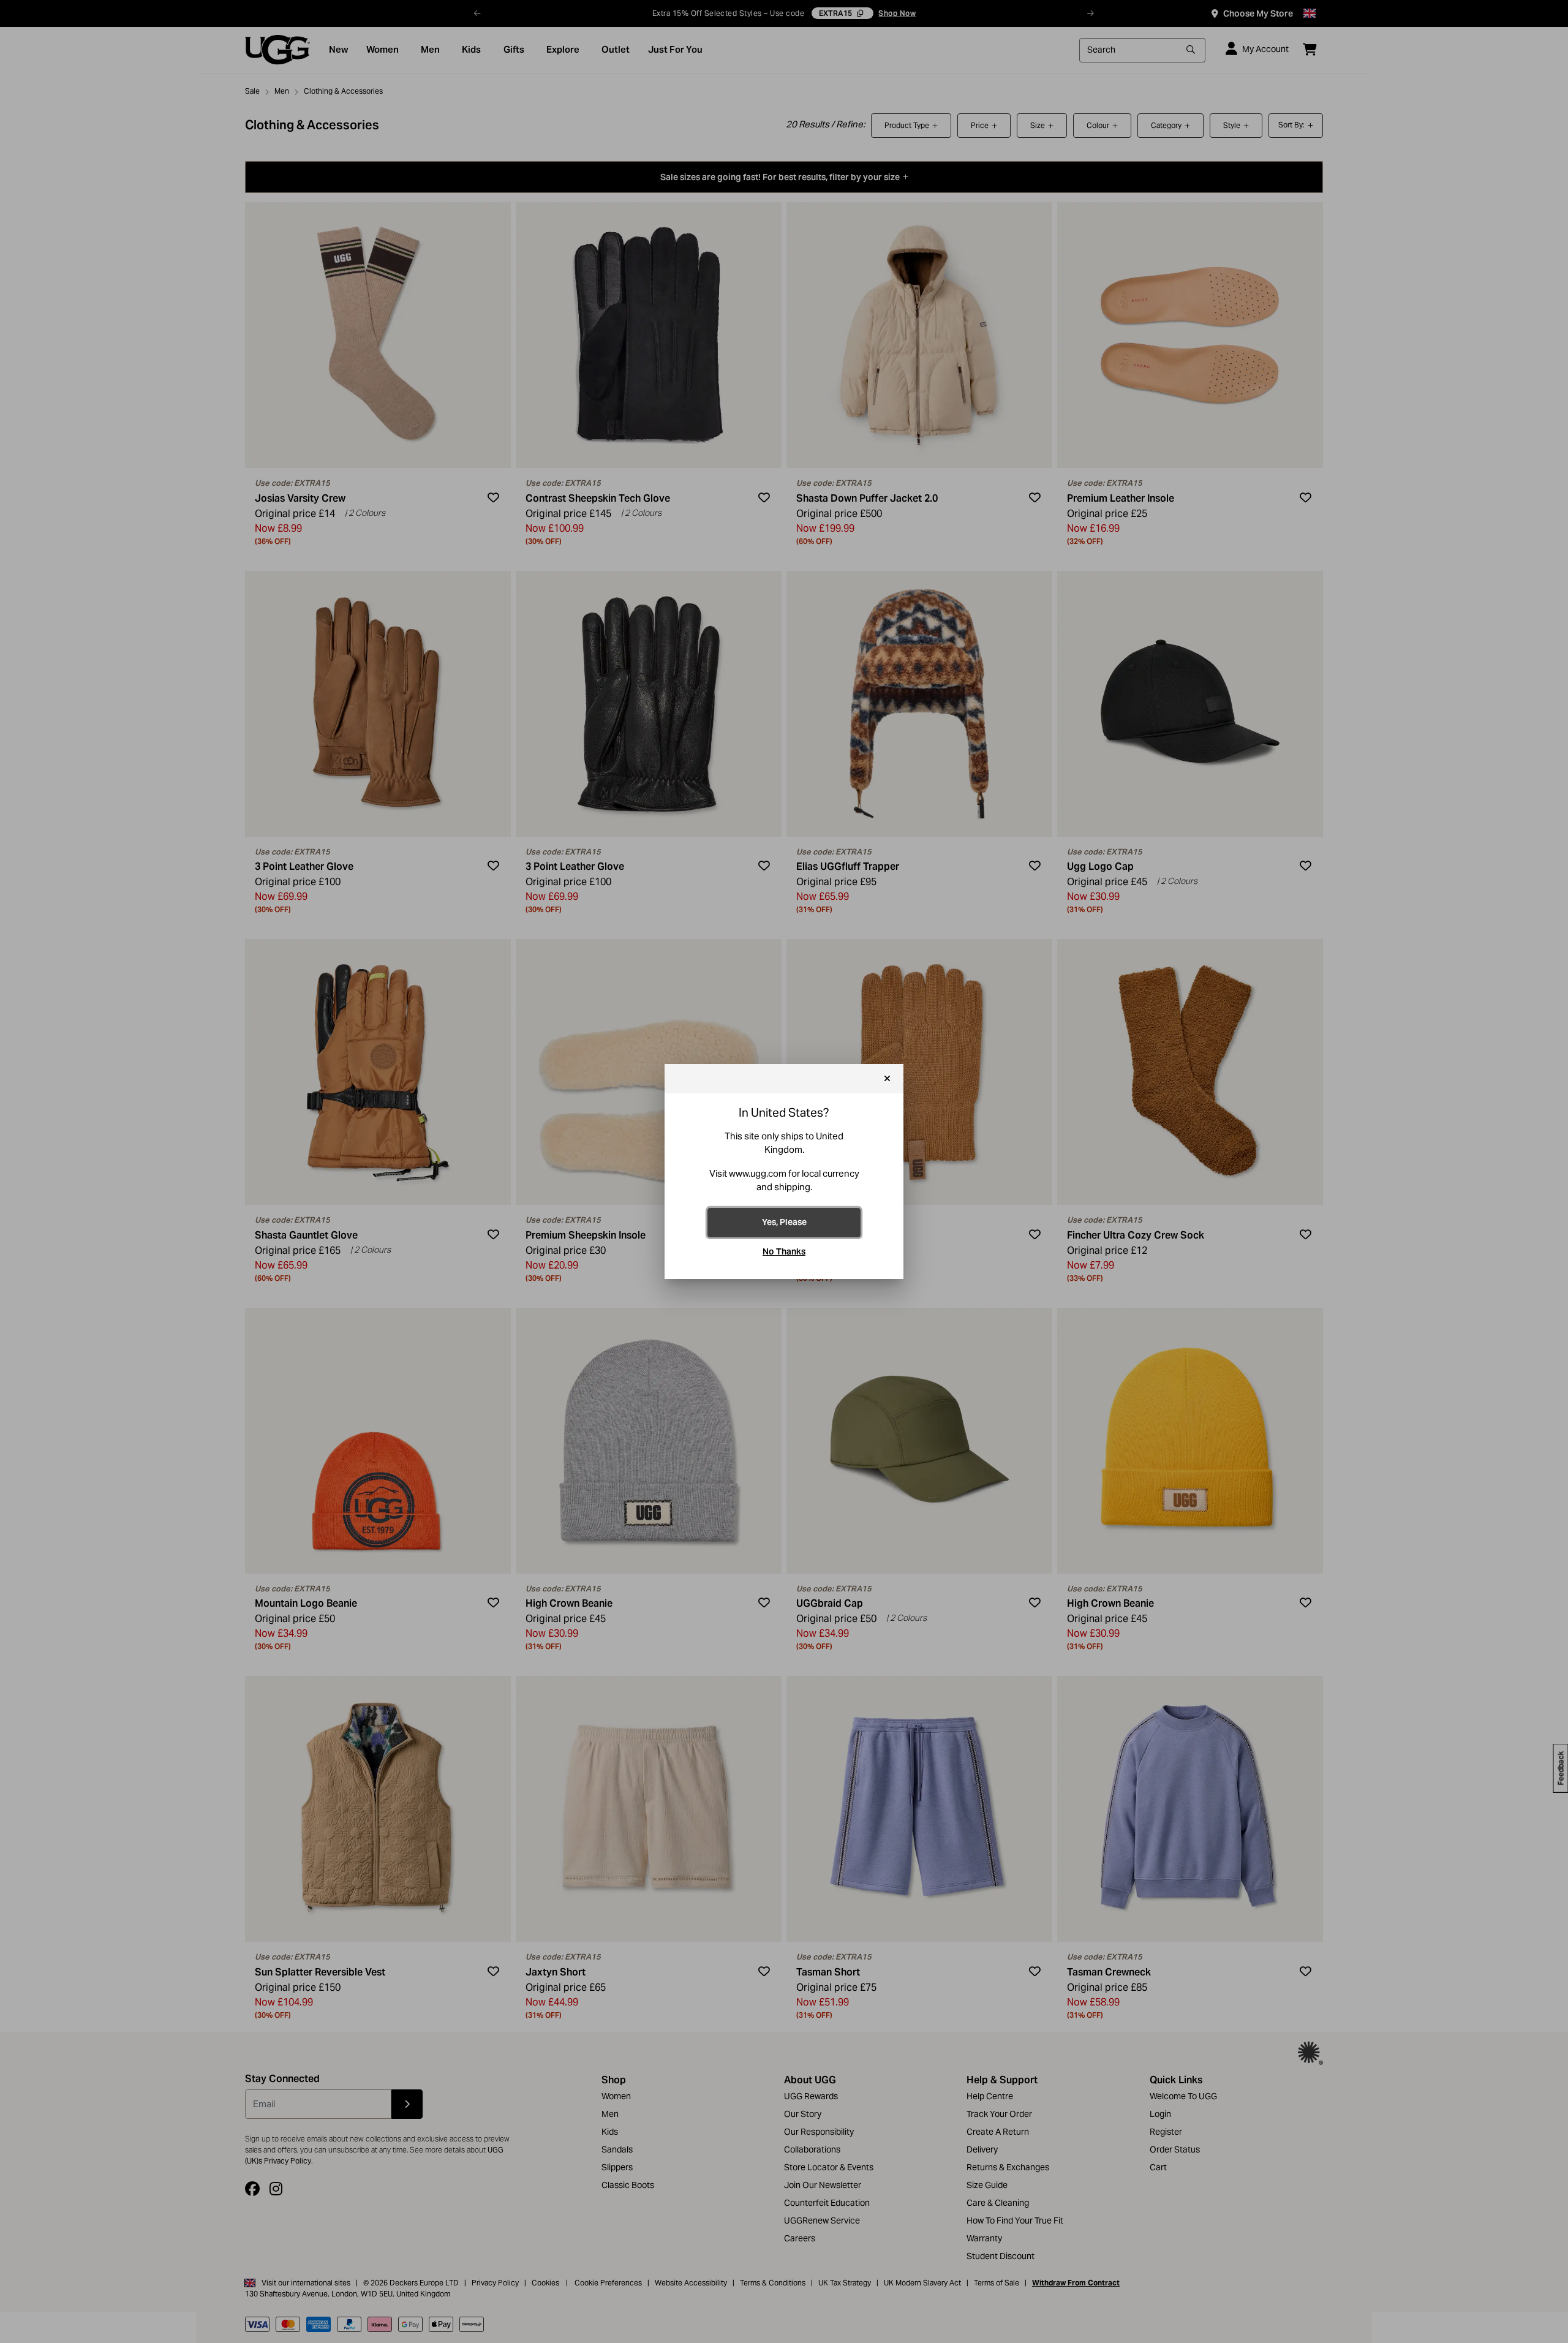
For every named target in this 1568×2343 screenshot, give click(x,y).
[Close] (887, 1079)
